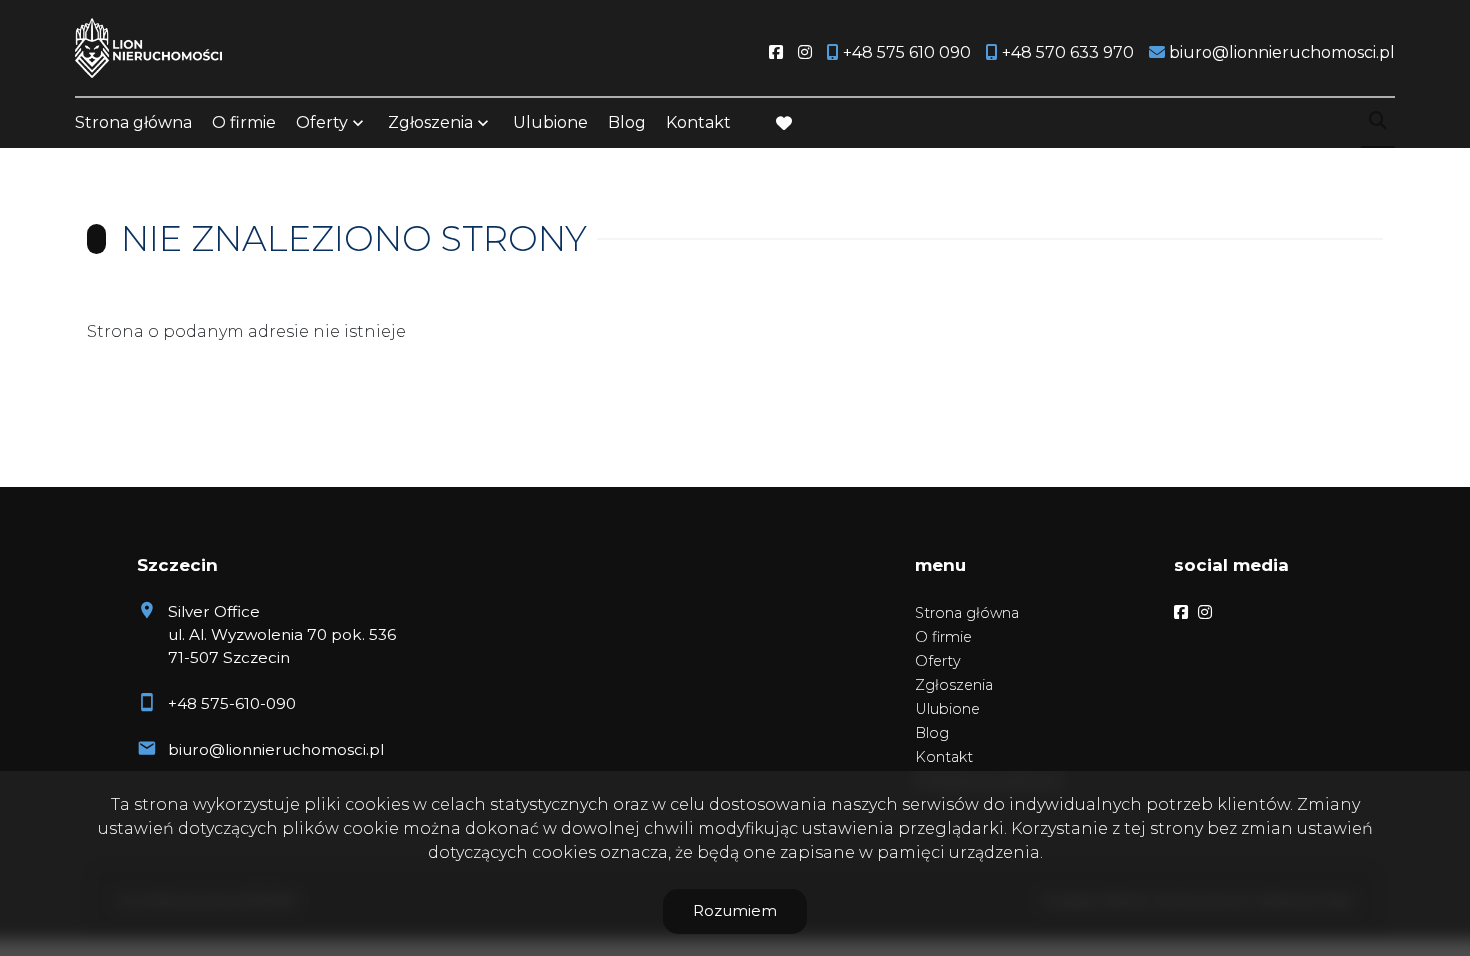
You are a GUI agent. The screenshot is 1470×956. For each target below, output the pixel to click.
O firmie (244, 122)
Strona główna (133, 122)
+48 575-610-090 (232, 703)
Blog (627, 122)
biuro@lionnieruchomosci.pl (276, 749)
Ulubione (550, 122)
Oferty (322, 122)
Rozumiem (735, 910)
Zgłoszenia (954, 685)
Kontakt (698, 122)
